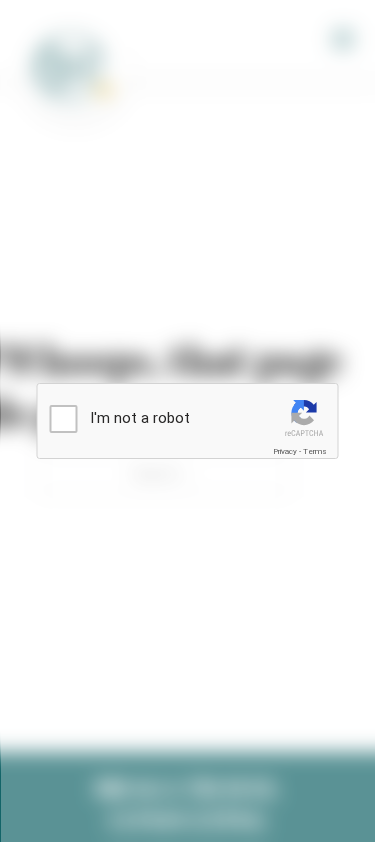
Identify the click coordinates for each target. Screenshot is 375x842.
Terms (315, 451)
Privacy (285, 451)
